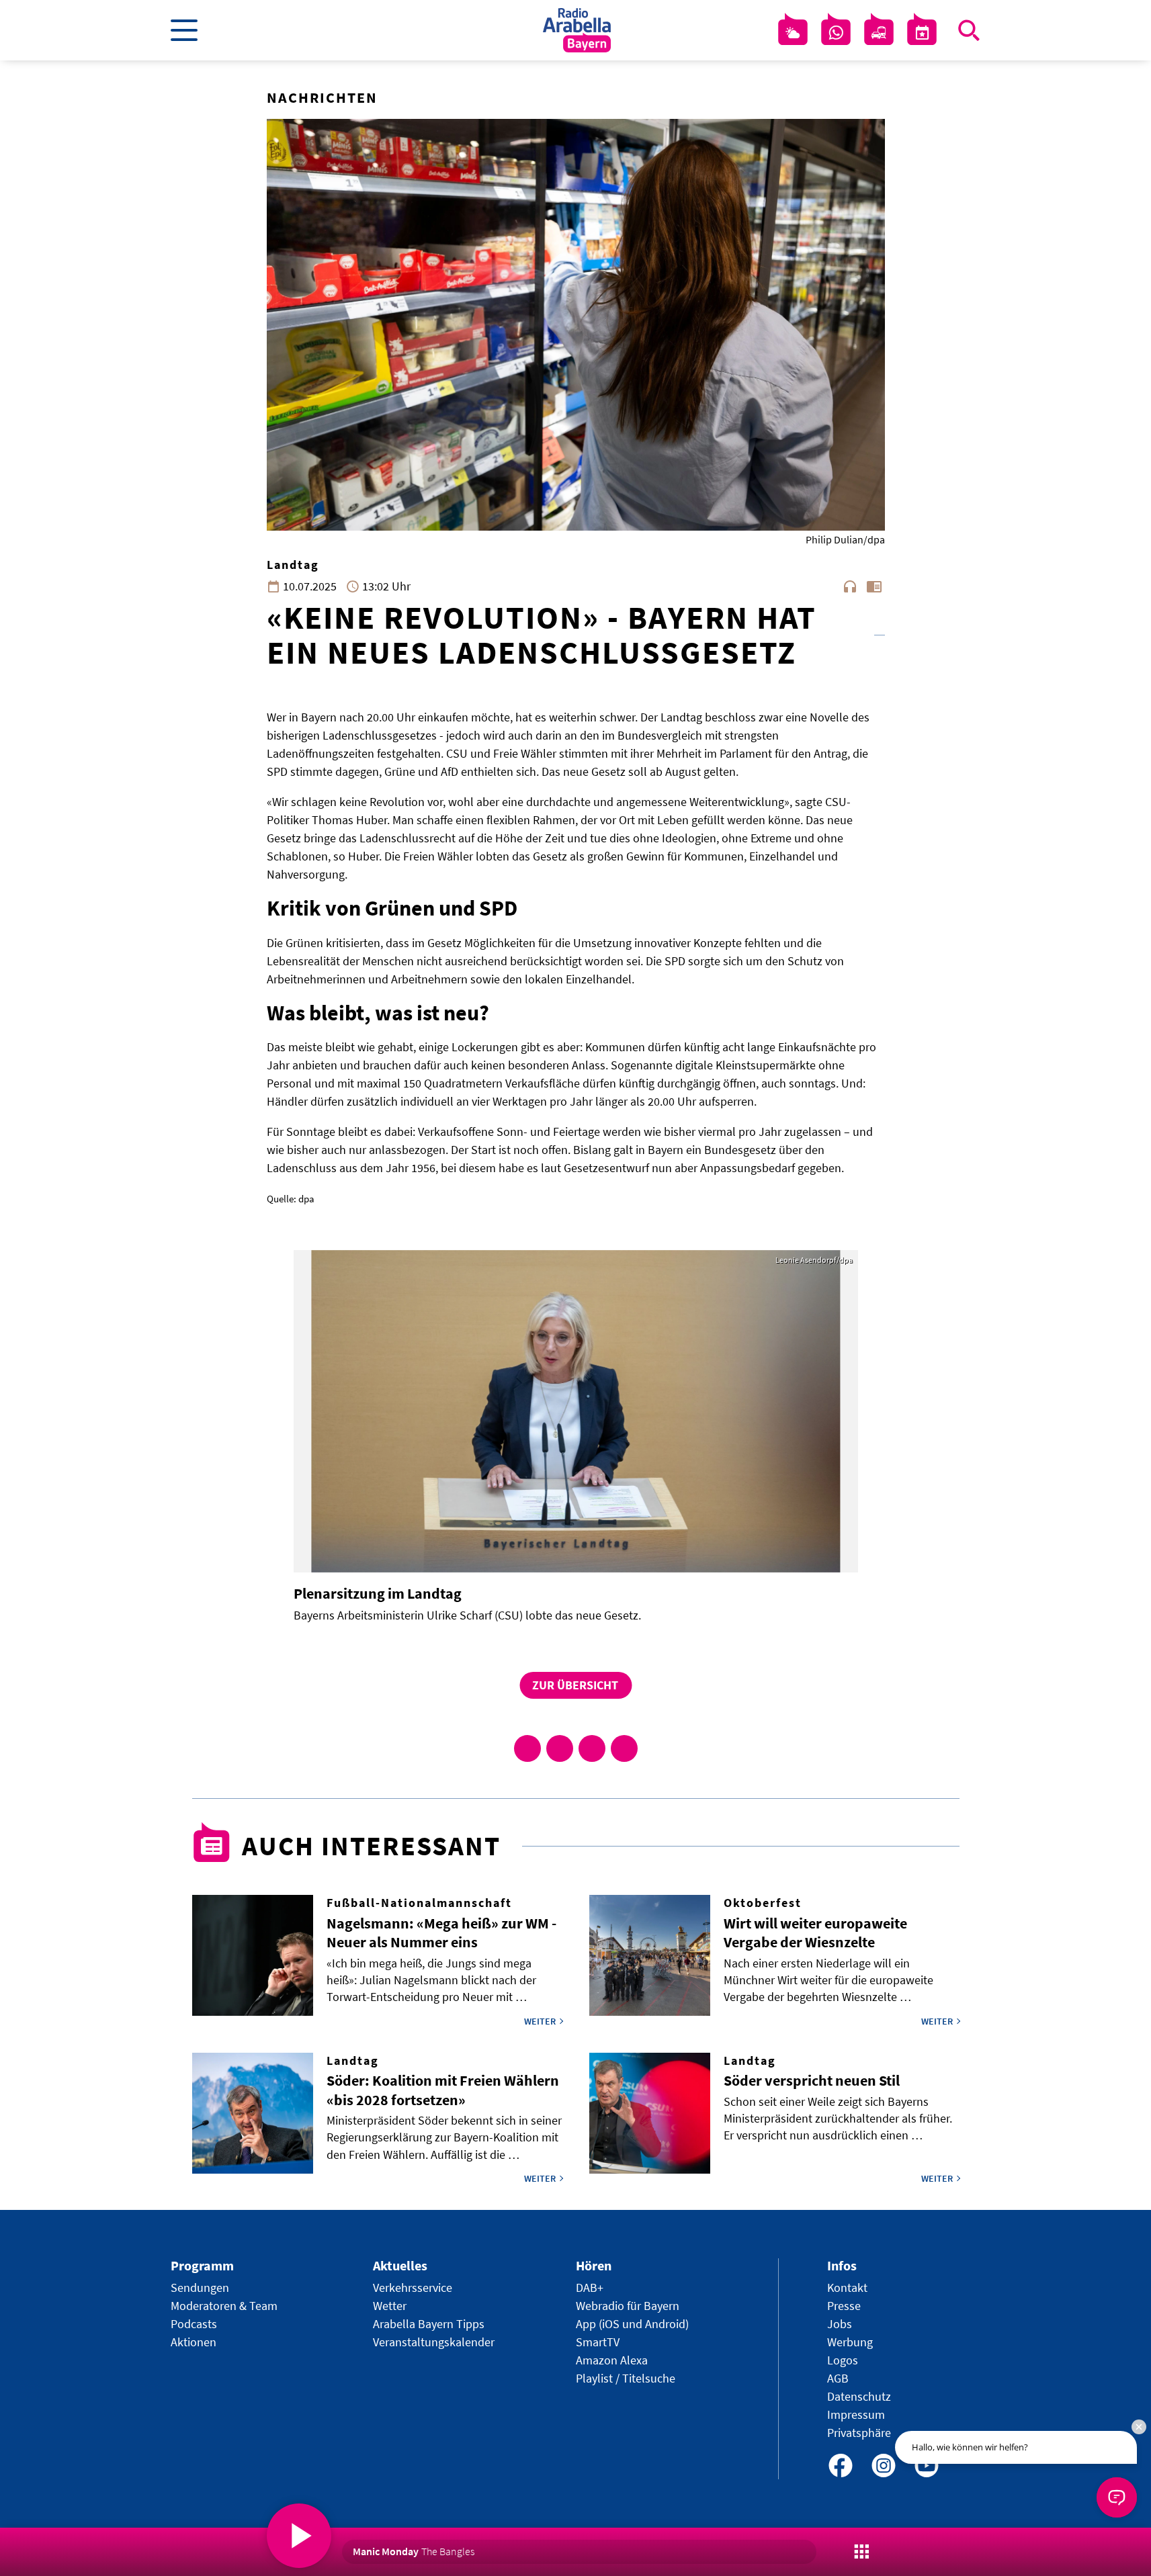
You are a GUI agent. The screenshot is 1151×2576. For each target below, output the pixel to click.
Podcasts (194, 2324)
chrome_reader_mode (874, 586)
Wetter (390, 2306)
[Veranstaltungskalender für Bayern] (922, 33)
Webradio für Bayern (628, 2306)
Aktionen (194, 2342)
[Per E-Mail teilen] (624, 1748)
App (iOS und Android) (632, 2324)
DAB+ (590, 2288)
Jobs (840, 2324)
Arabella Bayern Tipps (429, 2324)
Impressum (856, 2414)
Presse (844, 2306)
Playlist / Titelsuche (626, 2378)
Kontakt (847, 2288)
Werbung (850, 2342)
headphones (850, 586)
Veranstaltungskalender (434, 2342)
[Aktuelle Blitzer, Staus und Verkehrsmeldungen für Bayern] (879, 33)
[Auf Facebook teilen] (527, 1748)
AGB (838, 2378)
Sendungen (200, 2288)
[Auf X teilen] (560, 1748)
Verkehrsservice (413, 2288)
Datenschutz (859, 2396)
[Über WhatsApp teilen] (592, 1748)
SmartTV (598, 2342)
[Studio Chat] (836, 33)
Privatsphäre (859, 2433)
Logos (843, 2360)
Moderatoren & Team (224, 2306)
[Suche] (969, 30)
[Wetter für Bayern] (793, 33)
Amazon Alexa (612, 2360)
